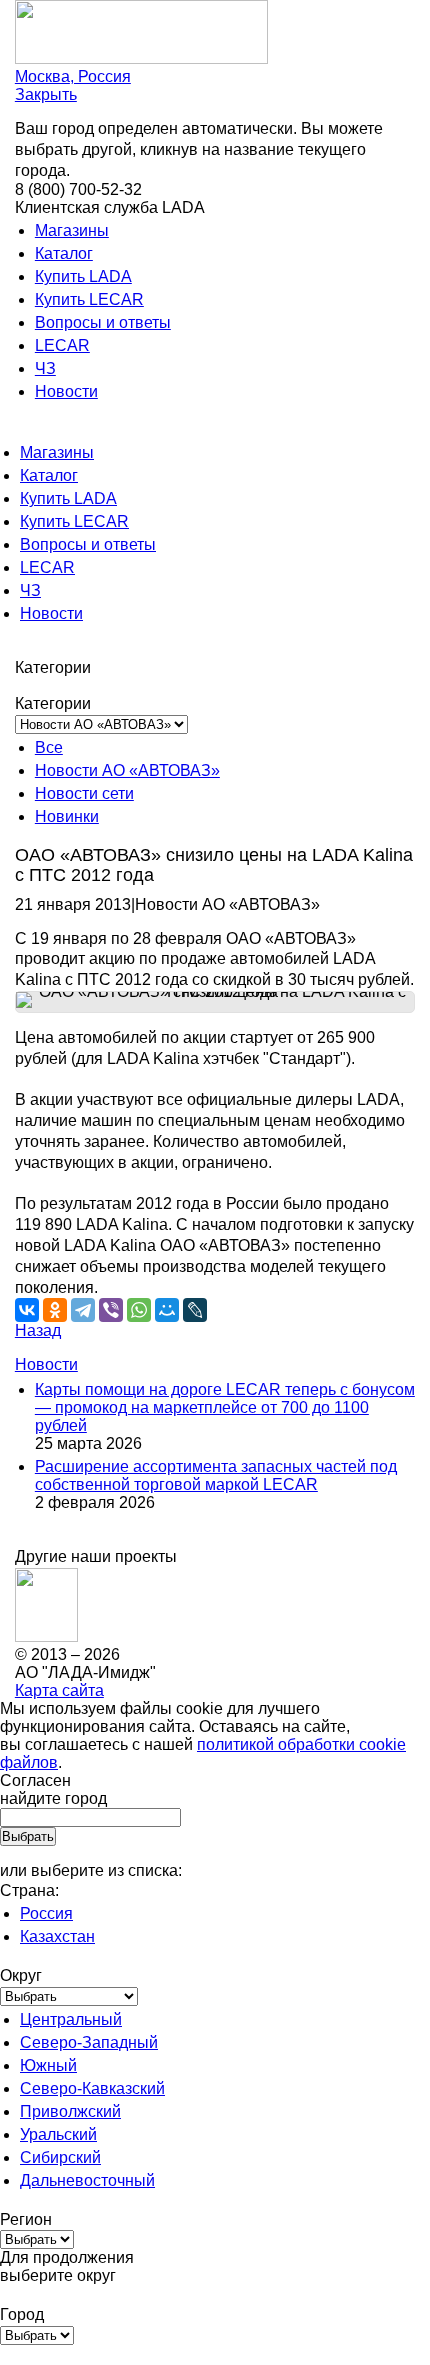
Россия (46, 1913)
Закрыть (46, 94)
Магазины (72, 230)
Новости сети (84, 793)
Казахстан (57, 1936)
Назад (38, 1330)
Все (49, 747)
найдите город (53, 1798)
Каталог (64, 253)
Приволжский (70, 2111)
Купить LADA (83, 276)
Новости (66, 391)
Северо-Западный (89, 2042)
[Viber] (111, 1310)
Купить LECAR (89, 299)
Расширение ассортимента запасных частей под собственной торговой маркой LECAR (216, 1475)
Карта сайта (59, 1690)
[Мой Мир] (167, 1310)
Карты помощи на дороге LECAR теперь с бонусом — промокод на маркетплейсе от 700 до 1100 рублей (225, 1407)
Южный (48, 2065)
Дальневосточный (87, 2180)
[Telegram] (83, 1310)
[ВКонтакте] (27, 1310)
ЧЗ (45, 368)
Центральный (71, 2019)
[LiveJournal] (195, 1310)
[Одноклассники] (55, 1310)
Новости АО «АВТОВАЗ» (127, 770)
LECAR (62, 345)
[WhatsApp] (139, 1310)
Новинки (67, 816)
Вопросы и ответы (103, 322)
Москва (73, 76)
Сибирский (60, 2157)
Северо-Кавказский (92, 2088)
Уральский (58, 2134)
